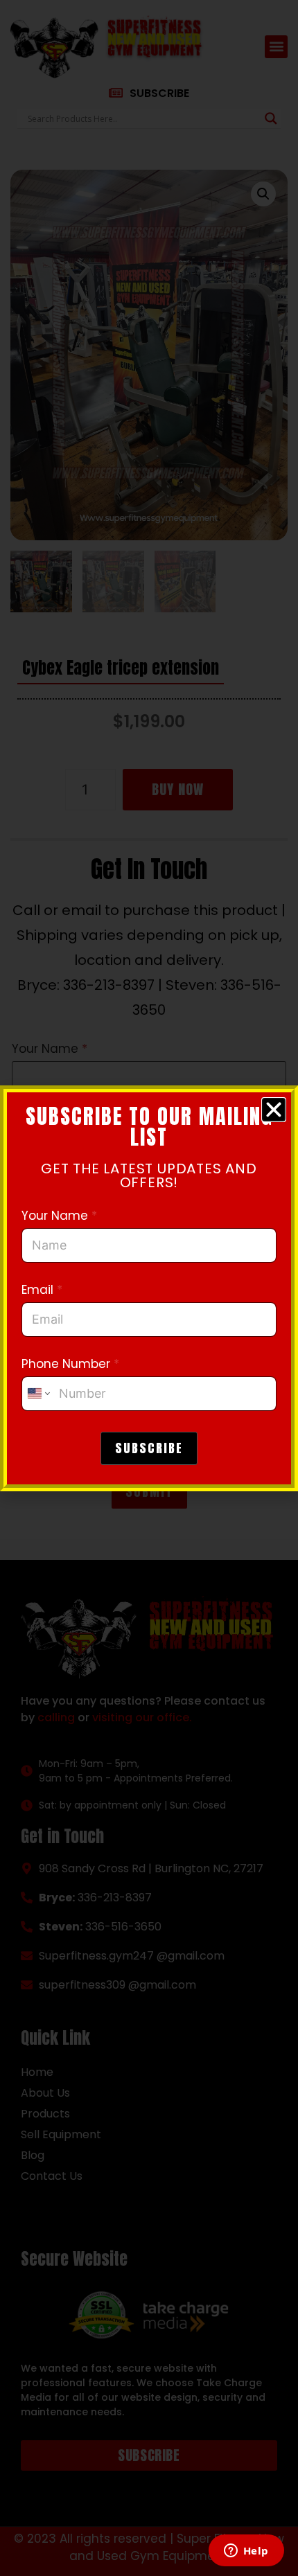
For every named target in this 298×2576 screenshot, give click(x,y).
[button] (274, 1110)
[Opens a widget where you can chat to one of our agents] (246, 2552)
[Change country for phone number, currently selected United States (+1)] (38, 1394)
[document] (149, 1288)
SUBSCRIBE (149, 1448)
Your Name (59, 1216)
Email (42, 1290)
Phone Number (70, 1364)
